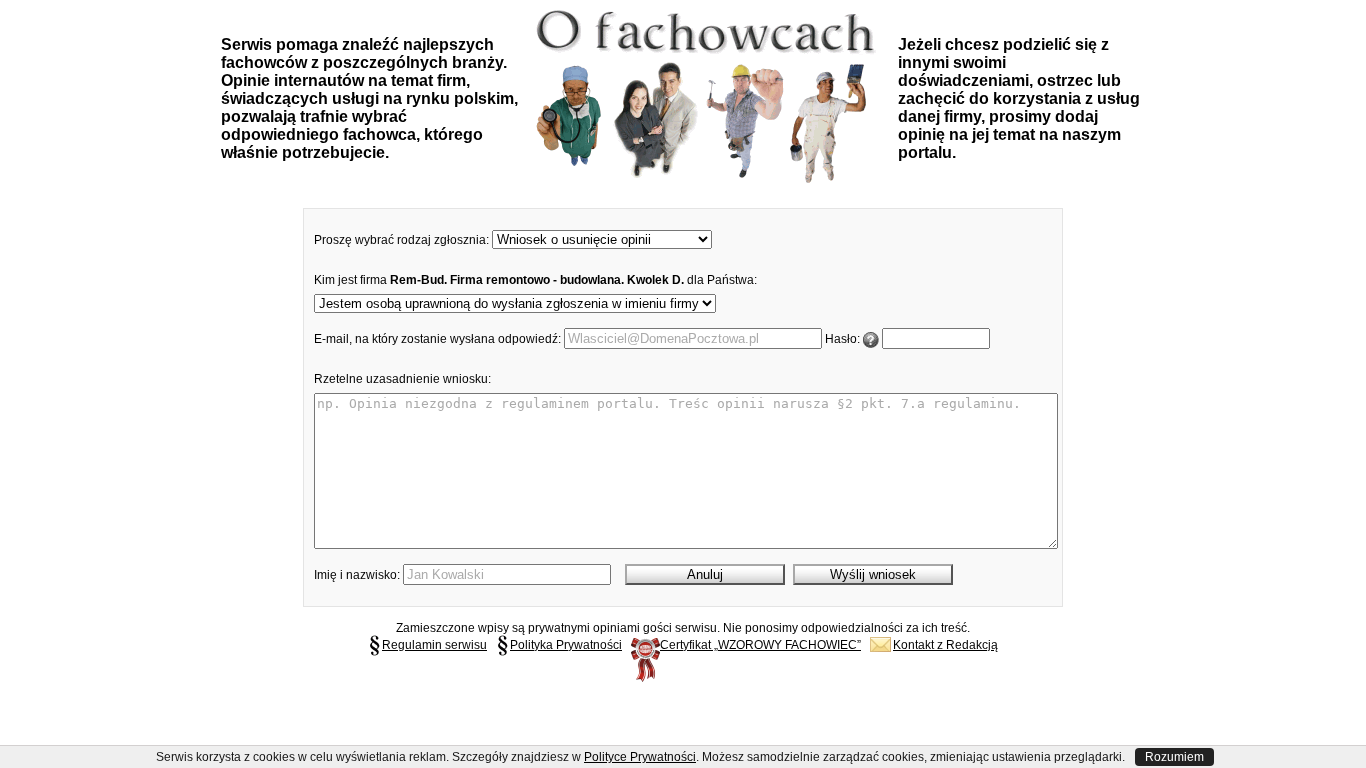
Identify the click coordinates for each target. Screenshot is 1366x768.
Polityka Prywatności (566, 645)
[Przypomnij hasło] (871, 339)
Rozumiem (1174, 757)
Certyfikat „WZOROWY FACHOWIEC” (760, 645)
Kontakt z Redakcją (945, 645)
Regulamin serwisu (434, 645)
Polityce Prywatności (640, 757)
